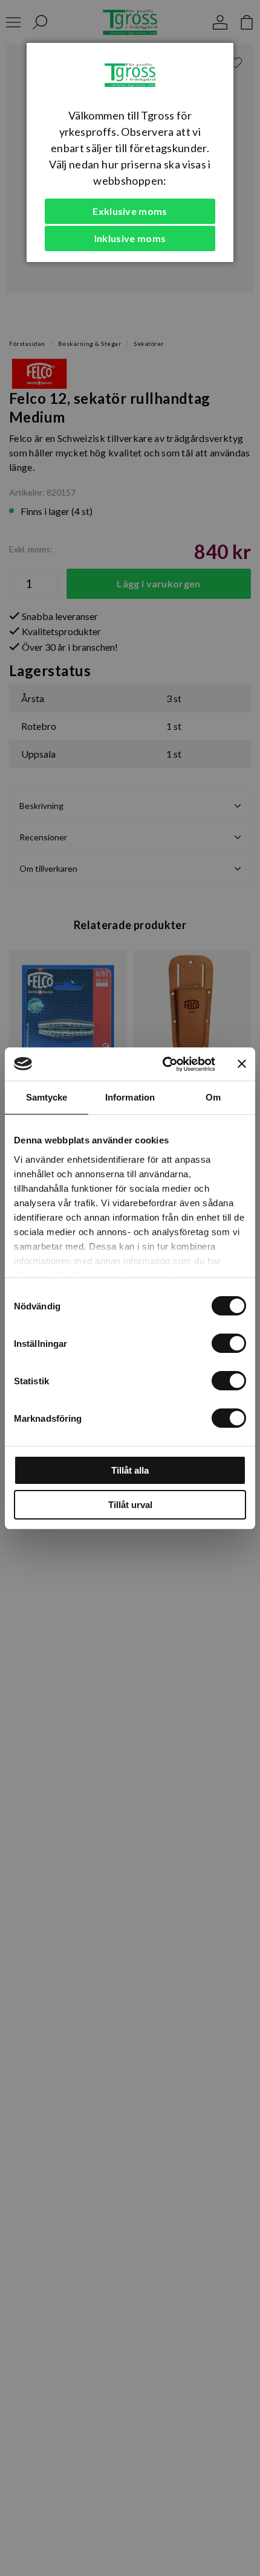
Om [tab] (213, 1097)
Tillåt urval (130, 1505)
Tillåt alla (130, 1470)
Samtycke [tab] (47, 1097)
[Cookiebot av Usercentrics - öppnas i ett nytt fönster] (164, 1064)
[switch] (229, 1343)
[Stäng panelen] (242, 1064)
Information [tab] (130, 1097)
